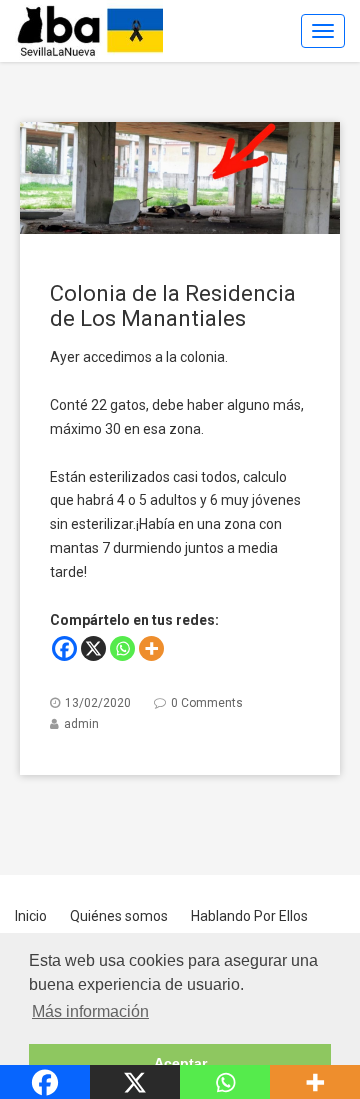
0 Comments (207, 703)
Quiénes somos (119, 916)
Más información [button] (90, 1011)
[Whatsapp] (122, 648)
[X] (93, 648)
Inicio (31, 916)
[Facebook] (64, 648)
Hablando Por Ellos (249, 916)
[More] (151, 648)
